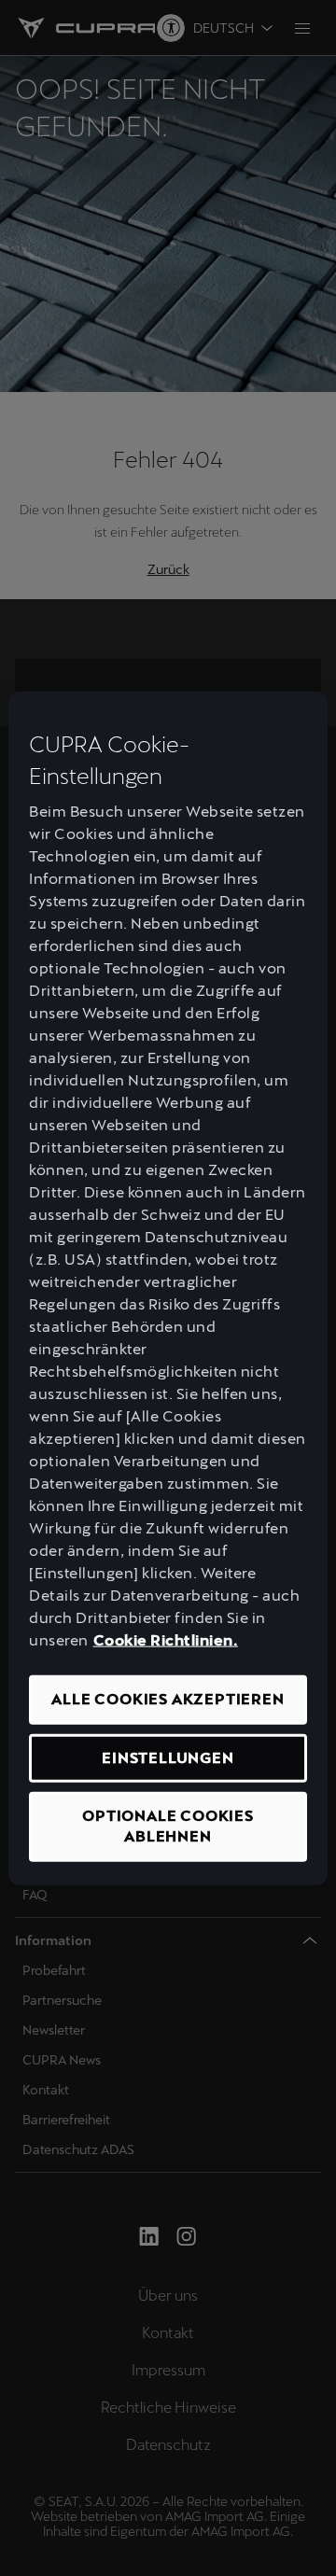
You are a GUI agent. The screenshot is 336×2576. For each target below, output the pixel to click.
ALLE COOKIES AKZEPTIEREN (168, 1699)
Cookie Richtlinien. (166, 1640)
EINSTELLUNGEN (168, 1757)
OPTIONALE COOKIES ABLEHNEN (168, 1826)
